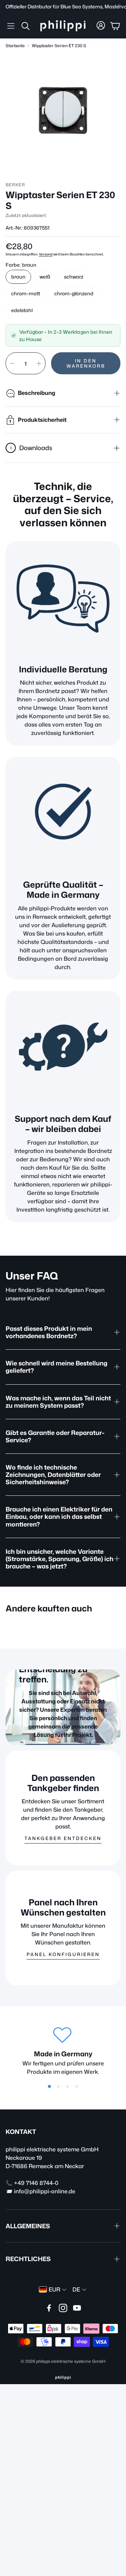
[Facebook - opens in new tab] (49, 2308)
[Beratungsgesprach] (63, 599)
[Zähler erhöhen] (39, 363)
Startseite (15, 46)
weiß (45, 277)
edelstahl (22, 310)
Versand (46, 254)
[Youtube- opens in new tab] (77, 2308)
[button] (11, 26)
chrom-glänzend (74, 293)
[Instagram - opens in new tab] (63, 2308)
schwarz (74, 277)
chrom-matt (26, 293)
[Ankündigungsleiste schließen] (119, 5)
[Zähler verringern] (12, 363)
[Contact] (63, 1048)
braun (18, 277)
